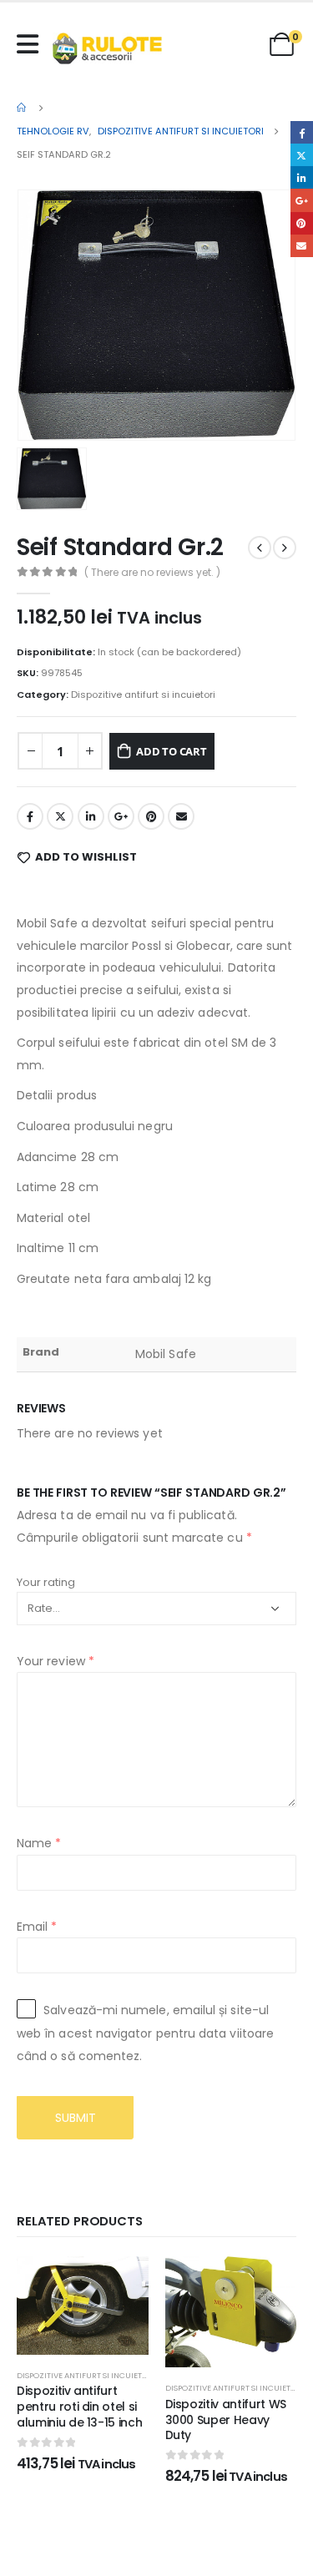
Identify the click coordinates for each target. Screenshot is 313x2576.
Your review (56, 1661)
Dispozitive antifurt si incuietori (143, 695)
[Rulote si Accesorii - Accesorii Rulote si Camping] (107, 48)
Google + (121, 816)
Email (181, 816)
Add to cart (172, 751)
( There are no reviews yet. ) (152, 572)
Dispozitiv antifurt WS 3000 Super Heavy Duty (226, 2420)
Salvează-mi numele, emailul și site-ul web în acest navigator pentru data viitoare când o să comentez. (145, 2033)
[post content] (83, 2306)
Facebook (30, 816)
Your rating (46, 1582)
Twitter (60, 816)
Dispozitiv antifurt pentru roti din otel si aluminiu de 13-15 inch (79, 2407)
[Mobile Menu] (32, 44)
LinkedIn (91, 816)
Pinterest (151, 816)
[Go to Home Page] (23, 108)
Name (39, 1843)
